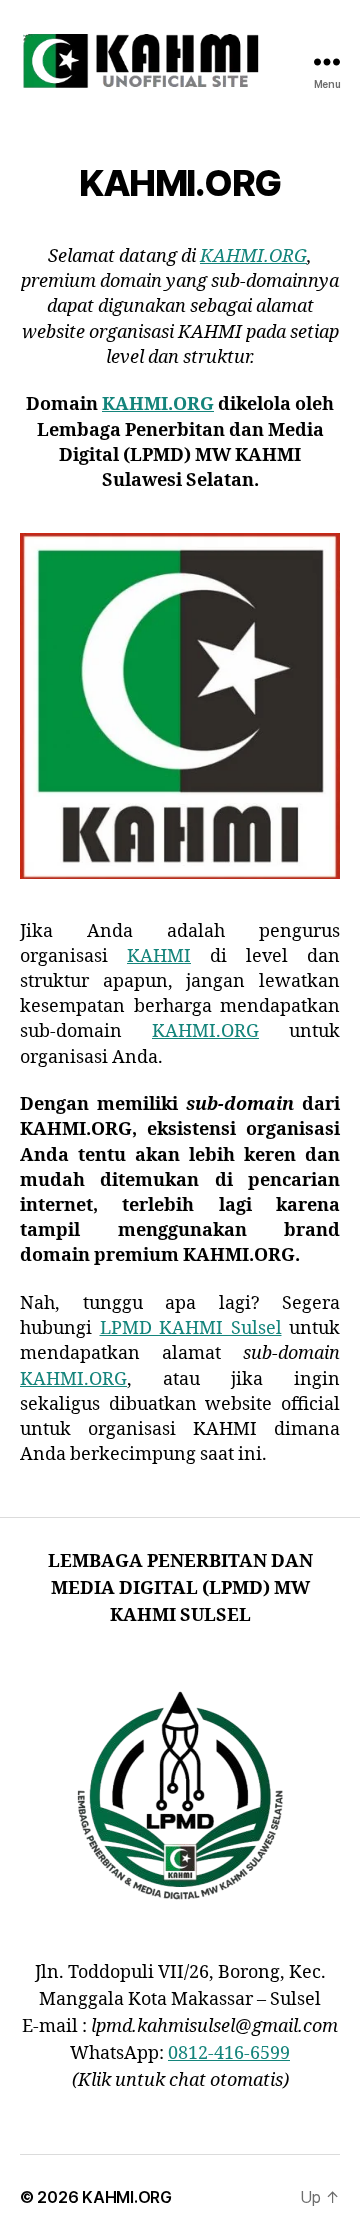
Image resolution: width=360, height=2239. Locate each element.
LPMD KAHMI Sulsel (191, 1328)
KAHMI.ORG (253, 256)
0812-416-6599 (229, 2053)
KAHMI (159, 956)
